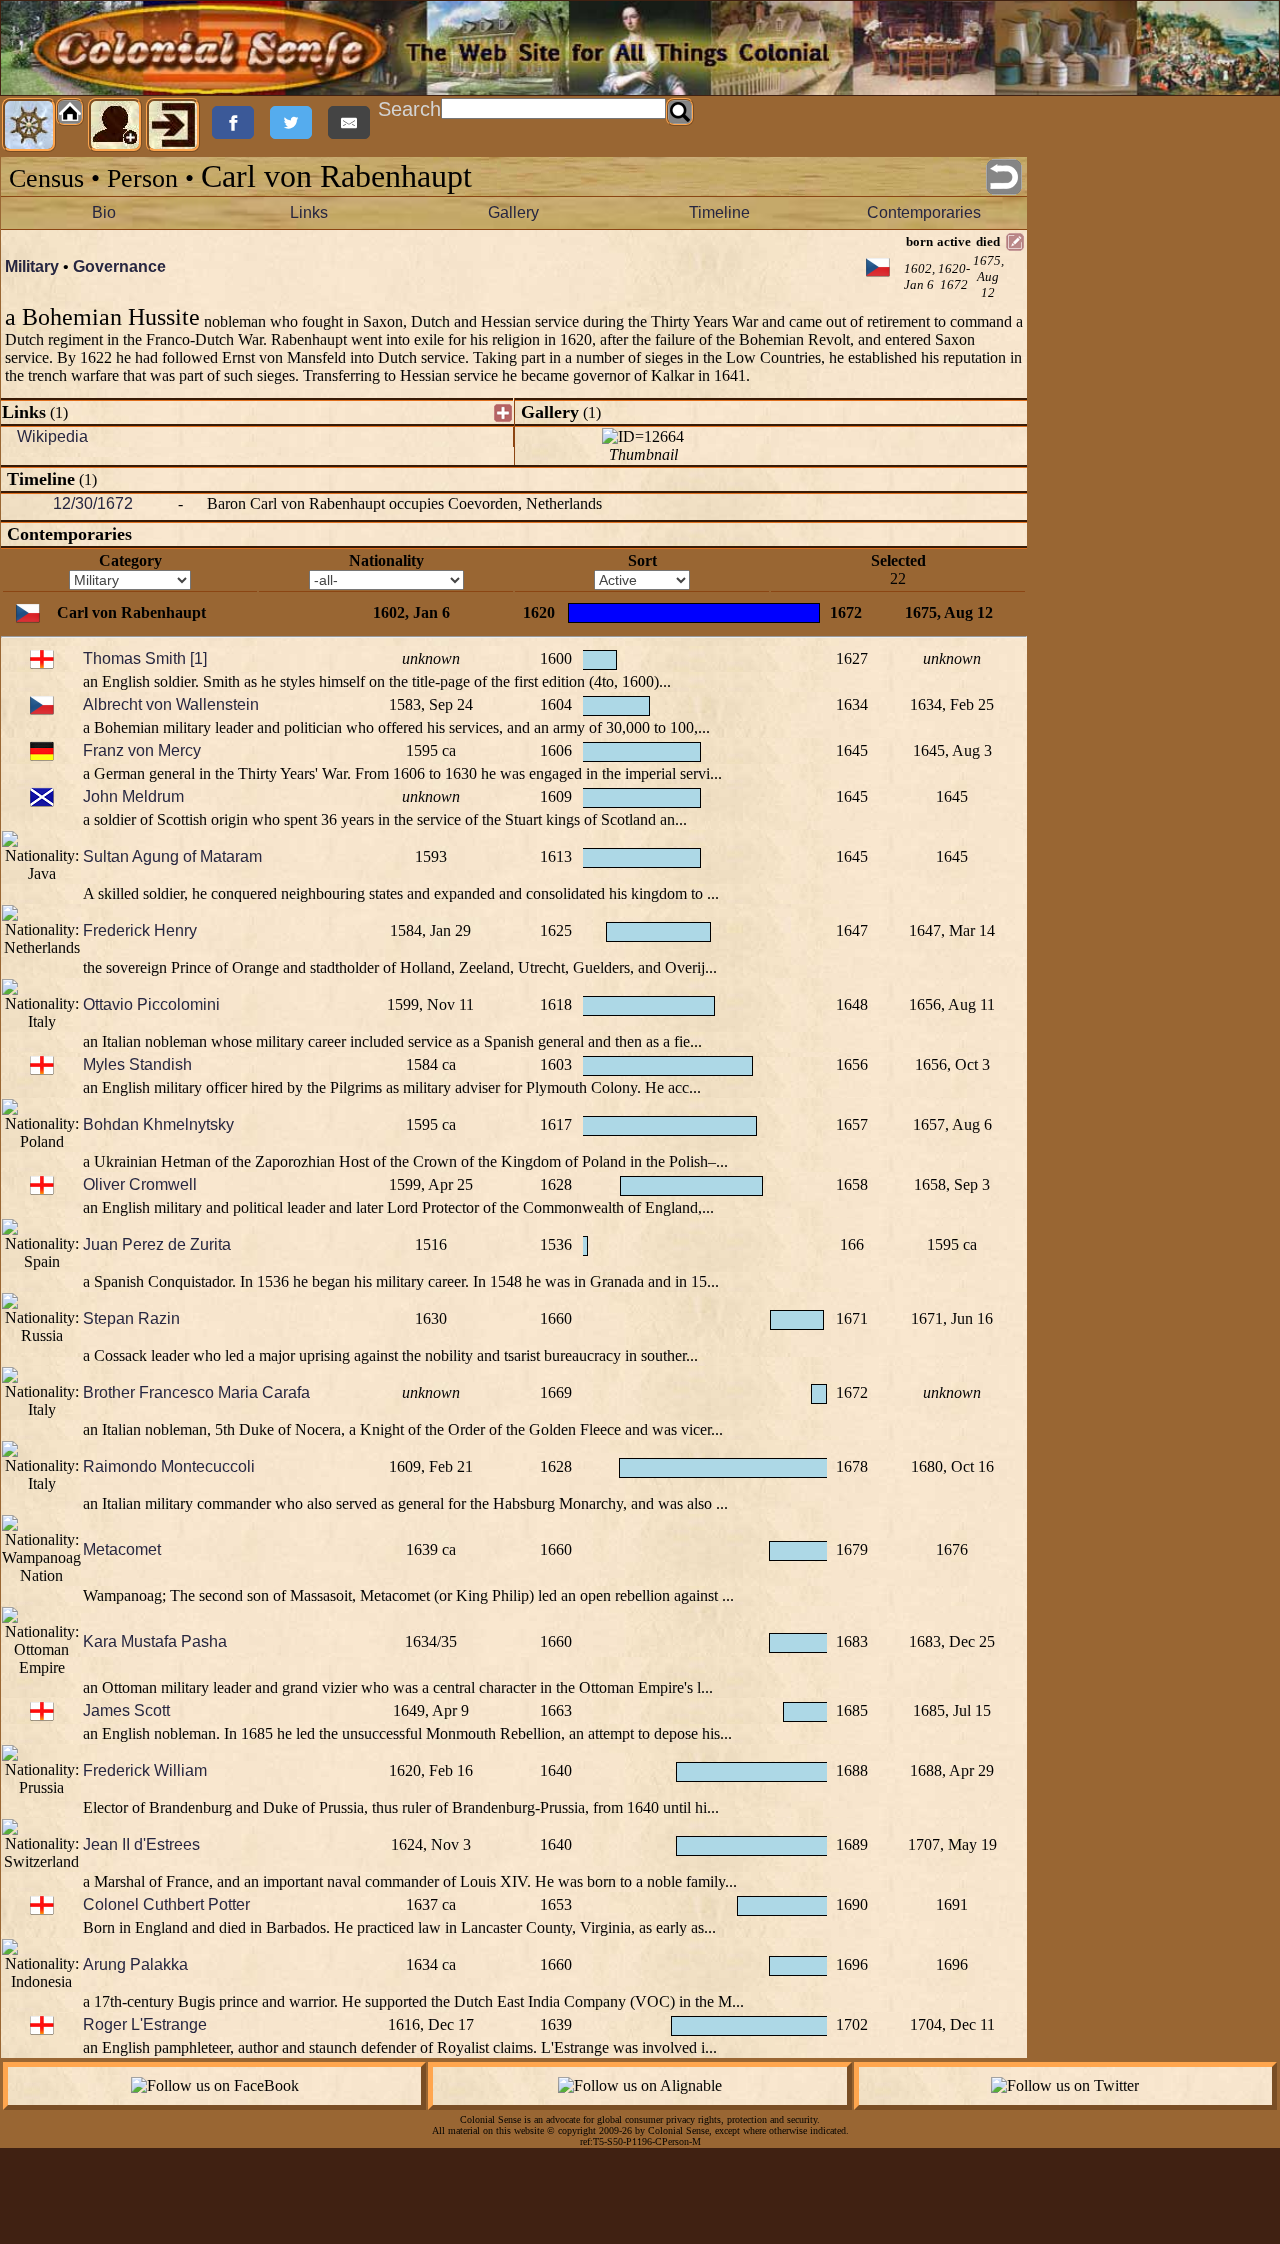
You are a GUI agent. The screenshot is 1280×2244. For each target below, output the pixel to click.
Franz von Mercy (142, 750)
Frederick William (145, 1770)
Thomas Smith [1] (145, 658)
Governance (119, 266)
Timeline (719, 212)
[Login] (173, 125)
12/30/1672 (93, 503)
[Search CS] (680, 112)
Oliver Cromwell (140, 1184)
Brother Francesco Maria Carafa (196, 1392)
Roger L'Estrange (145, 2024)
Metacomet (122, 1549)
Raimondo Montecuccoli (169, 1466)
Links (309, 212)
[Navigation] (29, 125)
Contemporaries (924, 212)
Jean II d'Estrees (141, 1844)
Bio (104, 212)
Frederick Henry (140, 930)
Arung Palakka (135, 1964)
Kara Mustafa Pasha (155, 1641)
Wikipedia (52, 436)
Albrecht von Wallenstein (171, 704)
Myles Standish (137, 1064)
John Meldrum (133, 796)
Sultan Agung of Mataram (172, 856)
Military (32, 266)
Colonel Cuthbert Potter (166, 1904)
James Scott (126, 1710)
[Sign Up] (115, 125)
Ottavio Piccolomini (151, 1004)
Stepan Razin (131, 1318)
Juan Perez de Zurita (157, 1244)
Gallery (513, 212)
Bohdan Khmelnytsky (158, 1124)
